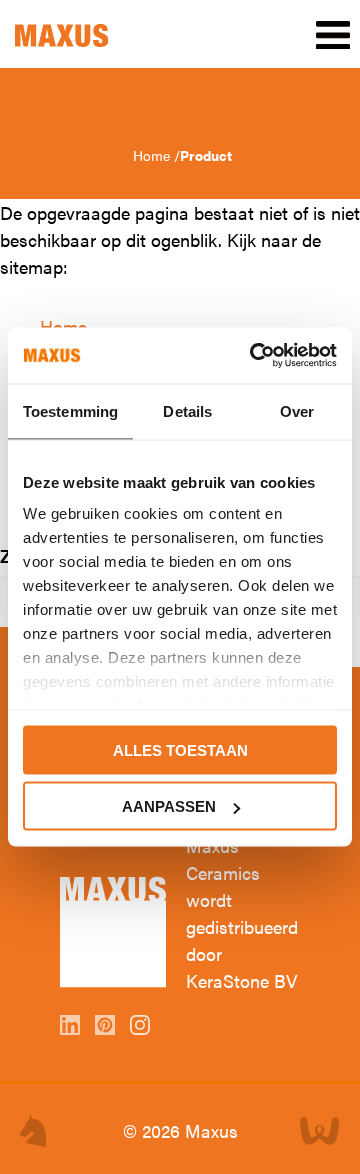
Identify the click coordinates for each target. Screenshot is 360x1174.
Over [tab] (297, 410)
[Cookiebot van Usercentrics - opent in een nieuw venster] (254, 356)
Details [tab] (187, 410)
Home (153, 155)
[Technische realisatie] (320, 1130)
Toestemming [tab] (70, 410)
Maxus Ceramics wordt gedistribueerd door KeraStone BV (242, 913)
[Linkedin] (72, 1027)
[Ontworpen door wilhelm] (33, 1130)
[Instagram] (142, 1027)
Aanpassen (169, 806)
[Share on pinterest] (107, 1027)
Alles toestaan (180, 749)
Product (206, 155)
